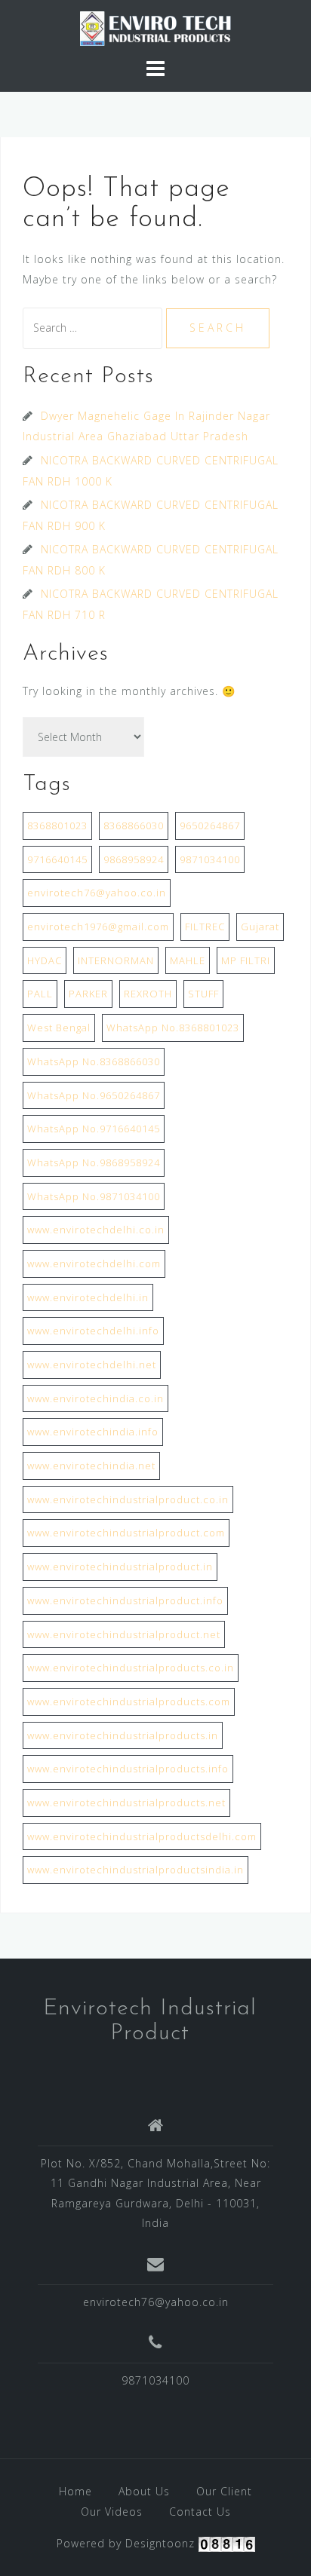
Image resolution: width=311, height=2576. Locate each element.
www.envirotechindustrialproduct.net (124, 1634)
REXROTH (148, 994)
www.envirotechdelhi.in (88, 1297)
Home (75, 2491)
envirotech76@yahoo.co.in (97, 893)
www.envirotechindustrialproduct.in (120, 1567)
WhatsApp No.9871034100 (94, 1196)
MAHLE (188, 960)
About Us (144, 2491)
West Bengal (59, 1028)
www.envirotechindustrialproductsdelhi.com (142, 1836)
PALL (40, 994)
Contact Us (200, 2512)
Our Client (224, 2491)
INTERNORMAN (116, 960)
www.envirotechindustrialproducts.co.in (131, 1668)
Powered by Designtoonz (126, 2543)
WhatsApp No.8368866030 (94, 1061)
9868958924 (134, 859)
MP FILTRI (246, 960)
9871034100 (210, 859)
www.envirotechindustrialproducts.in (123, 1735)
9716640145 (57, 859)
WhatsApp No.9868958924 (94, 1162)
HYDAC (45, 960)
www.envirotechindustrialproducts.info (128, 1769)
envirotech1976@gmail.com (98, 927)
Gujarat (260, 927)
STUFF (203, 994)
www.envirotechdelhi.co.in (96, 1230)
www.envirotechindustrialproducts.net (126, 1803)
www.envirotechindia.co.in (95, 1398)
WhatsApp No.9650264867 (94, 1095)
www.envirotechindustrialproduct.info (125, 1600)
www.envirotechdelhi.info (93, 1331)
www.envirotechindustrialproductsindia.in (135, 1870)
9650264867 (210, 825)
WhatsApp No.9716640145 (94, 1129)
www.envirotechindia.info (93, 1432)
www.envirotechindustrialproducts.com (129, 1702)
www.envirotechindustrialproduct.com (126, 1533)
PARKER (88, 994)
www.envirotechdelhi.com (94, 1263)
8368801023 (57, 825)
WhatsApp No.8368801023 (173, 1028)
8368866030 (134, 825)
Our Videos (112, 2512)
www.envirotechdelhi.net (92, 1365)
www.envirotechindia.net (91, 1466)
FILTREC (205, 927)
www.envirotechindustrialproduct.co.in (128, 1499)
